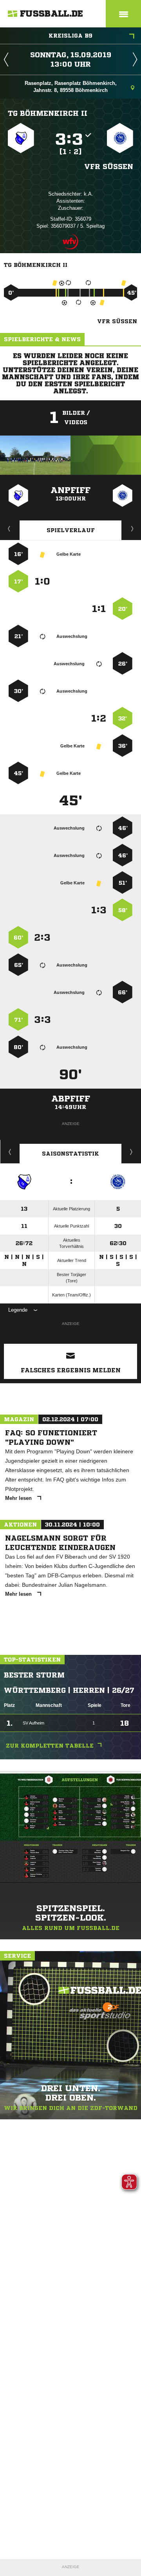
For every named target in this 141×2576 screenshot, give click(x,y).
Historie (10, 1152)
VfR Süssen (109, 166)
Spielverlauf (71, 530)
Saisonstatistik (70, 1154)
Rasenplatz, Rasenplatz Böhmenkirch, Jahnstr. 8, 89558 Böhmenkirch (71, 87)
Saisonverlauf (131, 1152)
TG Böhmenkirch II (48, 113)
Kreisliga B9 (70, 36)
